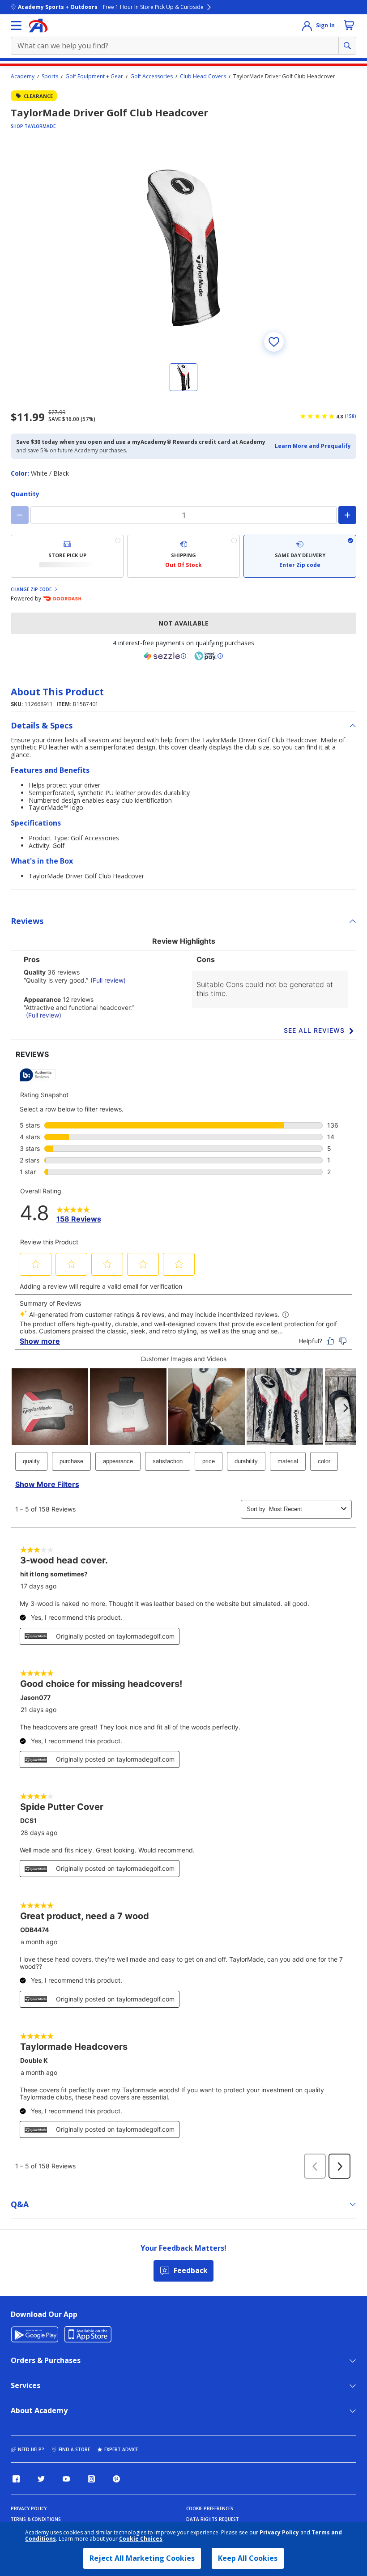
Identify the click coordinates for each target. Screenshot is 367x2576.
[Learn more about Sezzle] (165, 656)
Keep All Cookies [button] (248, 2558)
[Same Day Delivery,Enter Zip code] (300, 556)
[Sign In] (307, 26)
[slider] (183, 248)
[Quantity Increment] (347, 515)
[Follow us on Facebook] (16, 2479)
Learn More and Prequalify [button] (313, 446)
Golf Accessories (151, 77)
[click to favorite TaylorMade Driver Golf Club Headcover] (274, 342)
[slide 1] (183, 377)
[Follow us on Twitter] (41, 2479)
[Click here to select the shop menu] (16, 26)
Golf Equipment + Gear (94, 77)
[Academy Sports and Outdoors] (38, 26)
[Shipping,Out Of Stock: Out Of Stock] (183, 556)
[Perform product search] (347, 46)
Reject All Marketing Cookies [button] (142, 2558)
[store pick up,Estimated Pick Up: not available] (67, 556)
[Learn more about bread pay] (209, 656)
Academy (23, 77)
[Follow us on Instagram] (91, 2479)
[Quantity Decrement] (20, 515)
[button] (313, 446)
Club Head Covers (203, 77)
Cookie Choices (141, 2539)
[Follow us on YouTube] (66, 2479)
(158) (350, 416)
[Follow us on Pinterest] (116, 2479)
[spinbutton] (183, 515)
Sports (50, 77)
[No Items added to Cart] (349, 25)
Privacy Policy (279, 2532)
